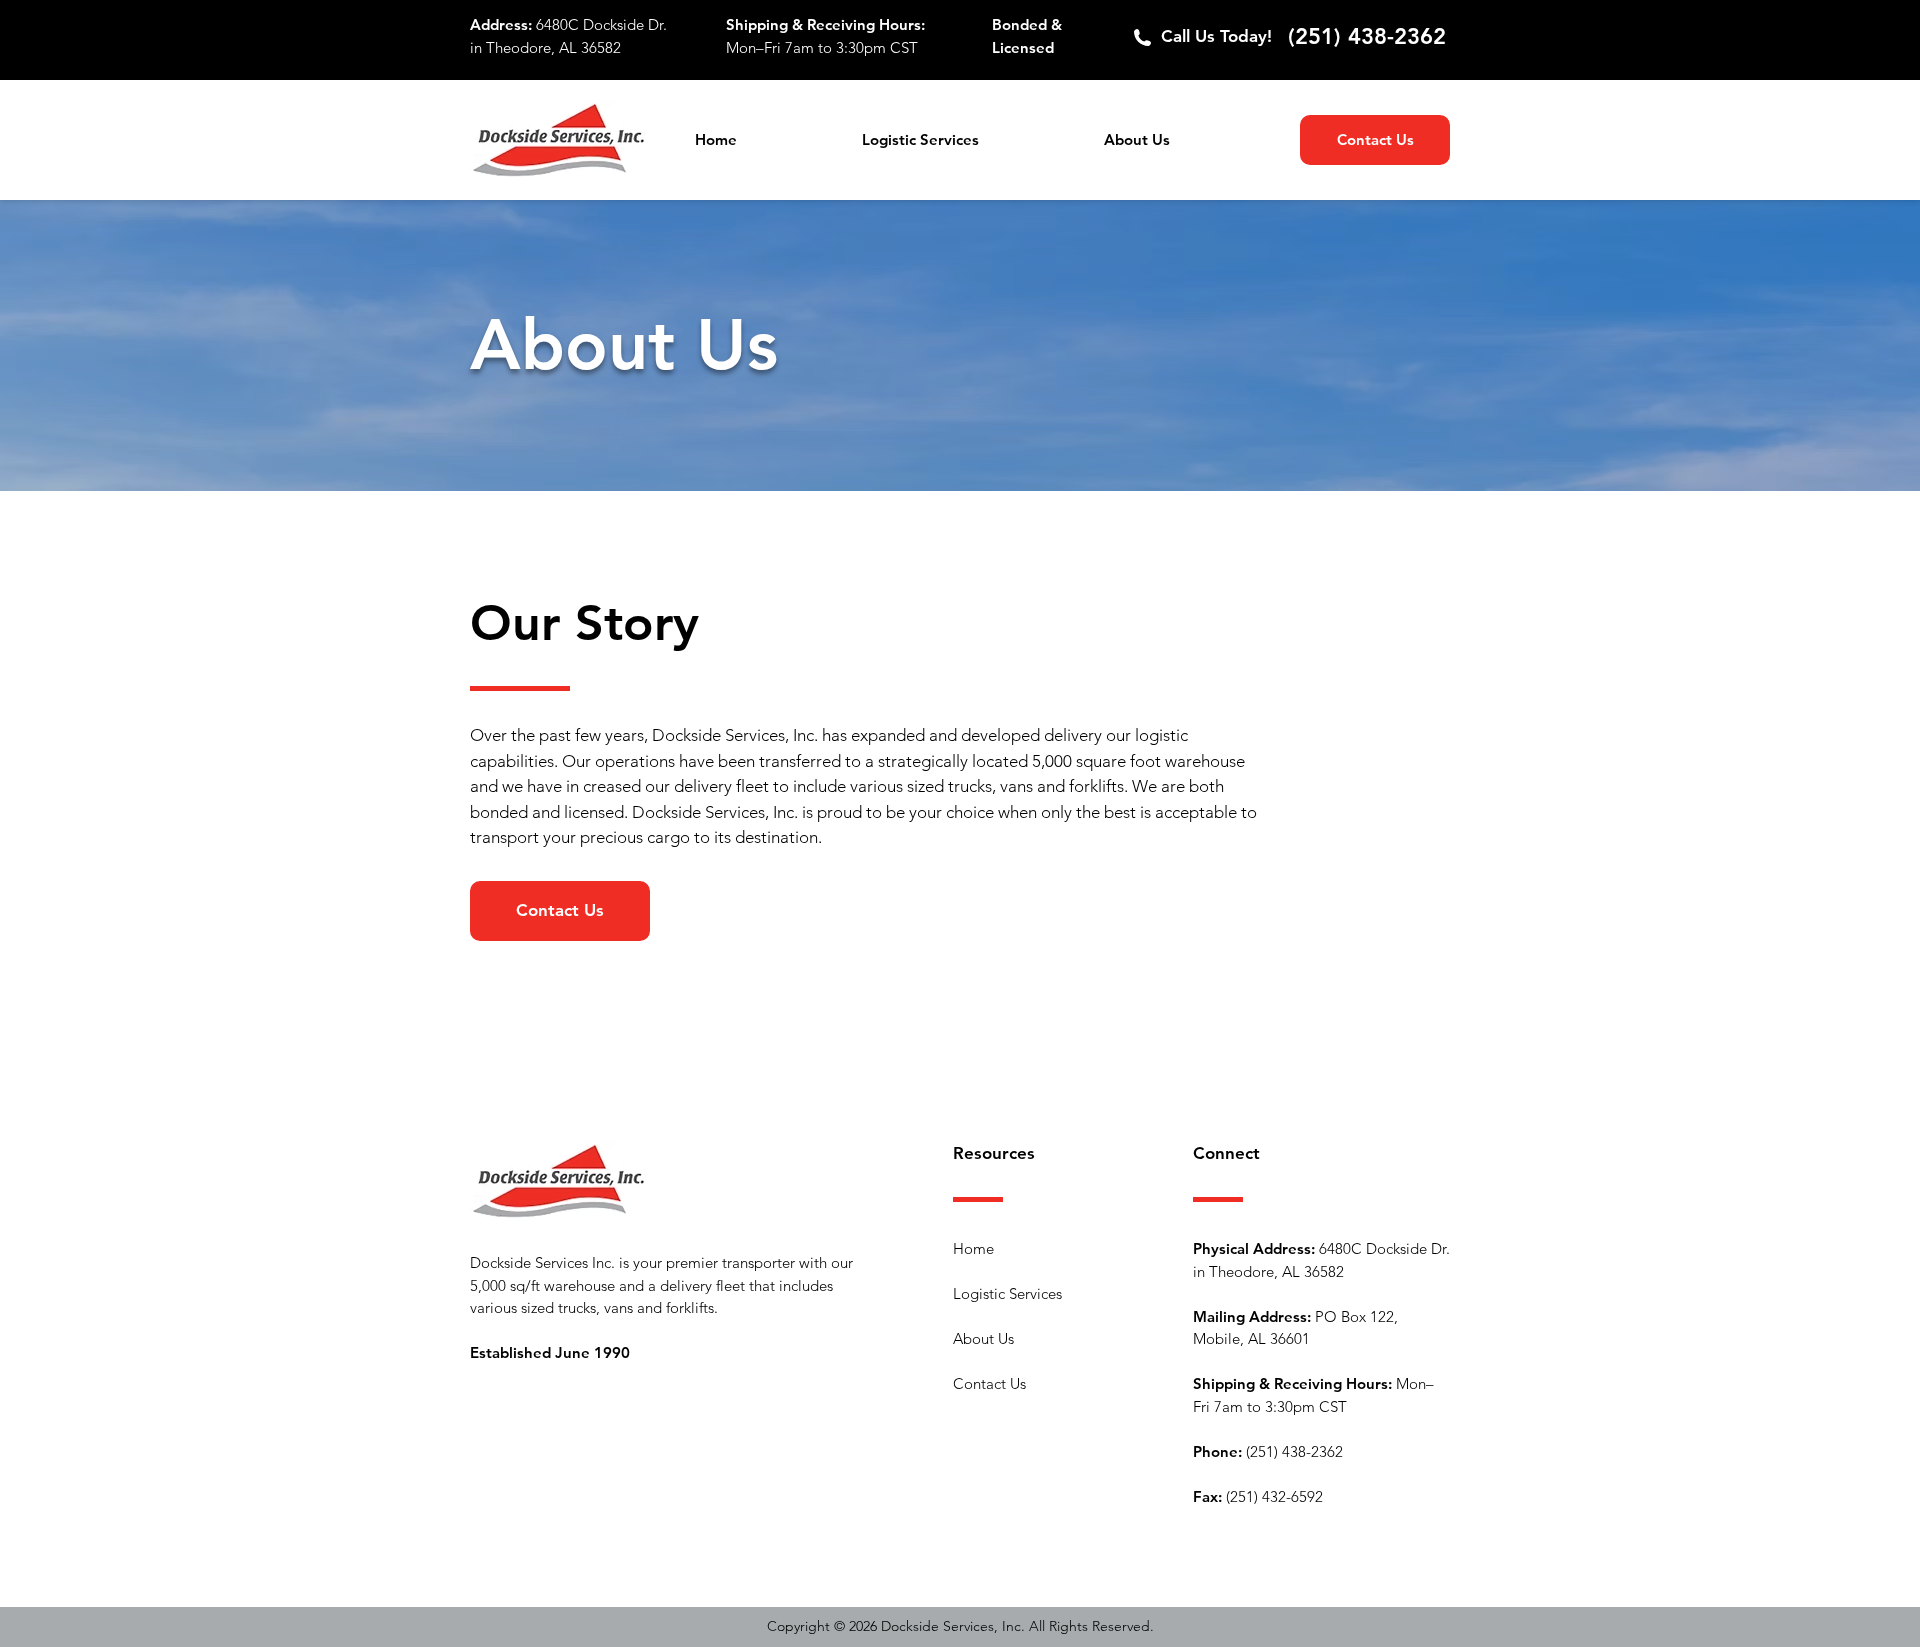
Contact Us (989, 1383)
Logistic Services (1007, 1293)
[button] (968, 140)
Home (973, 1248)
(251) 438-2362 (1367, 36)
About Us (983, 1338)
